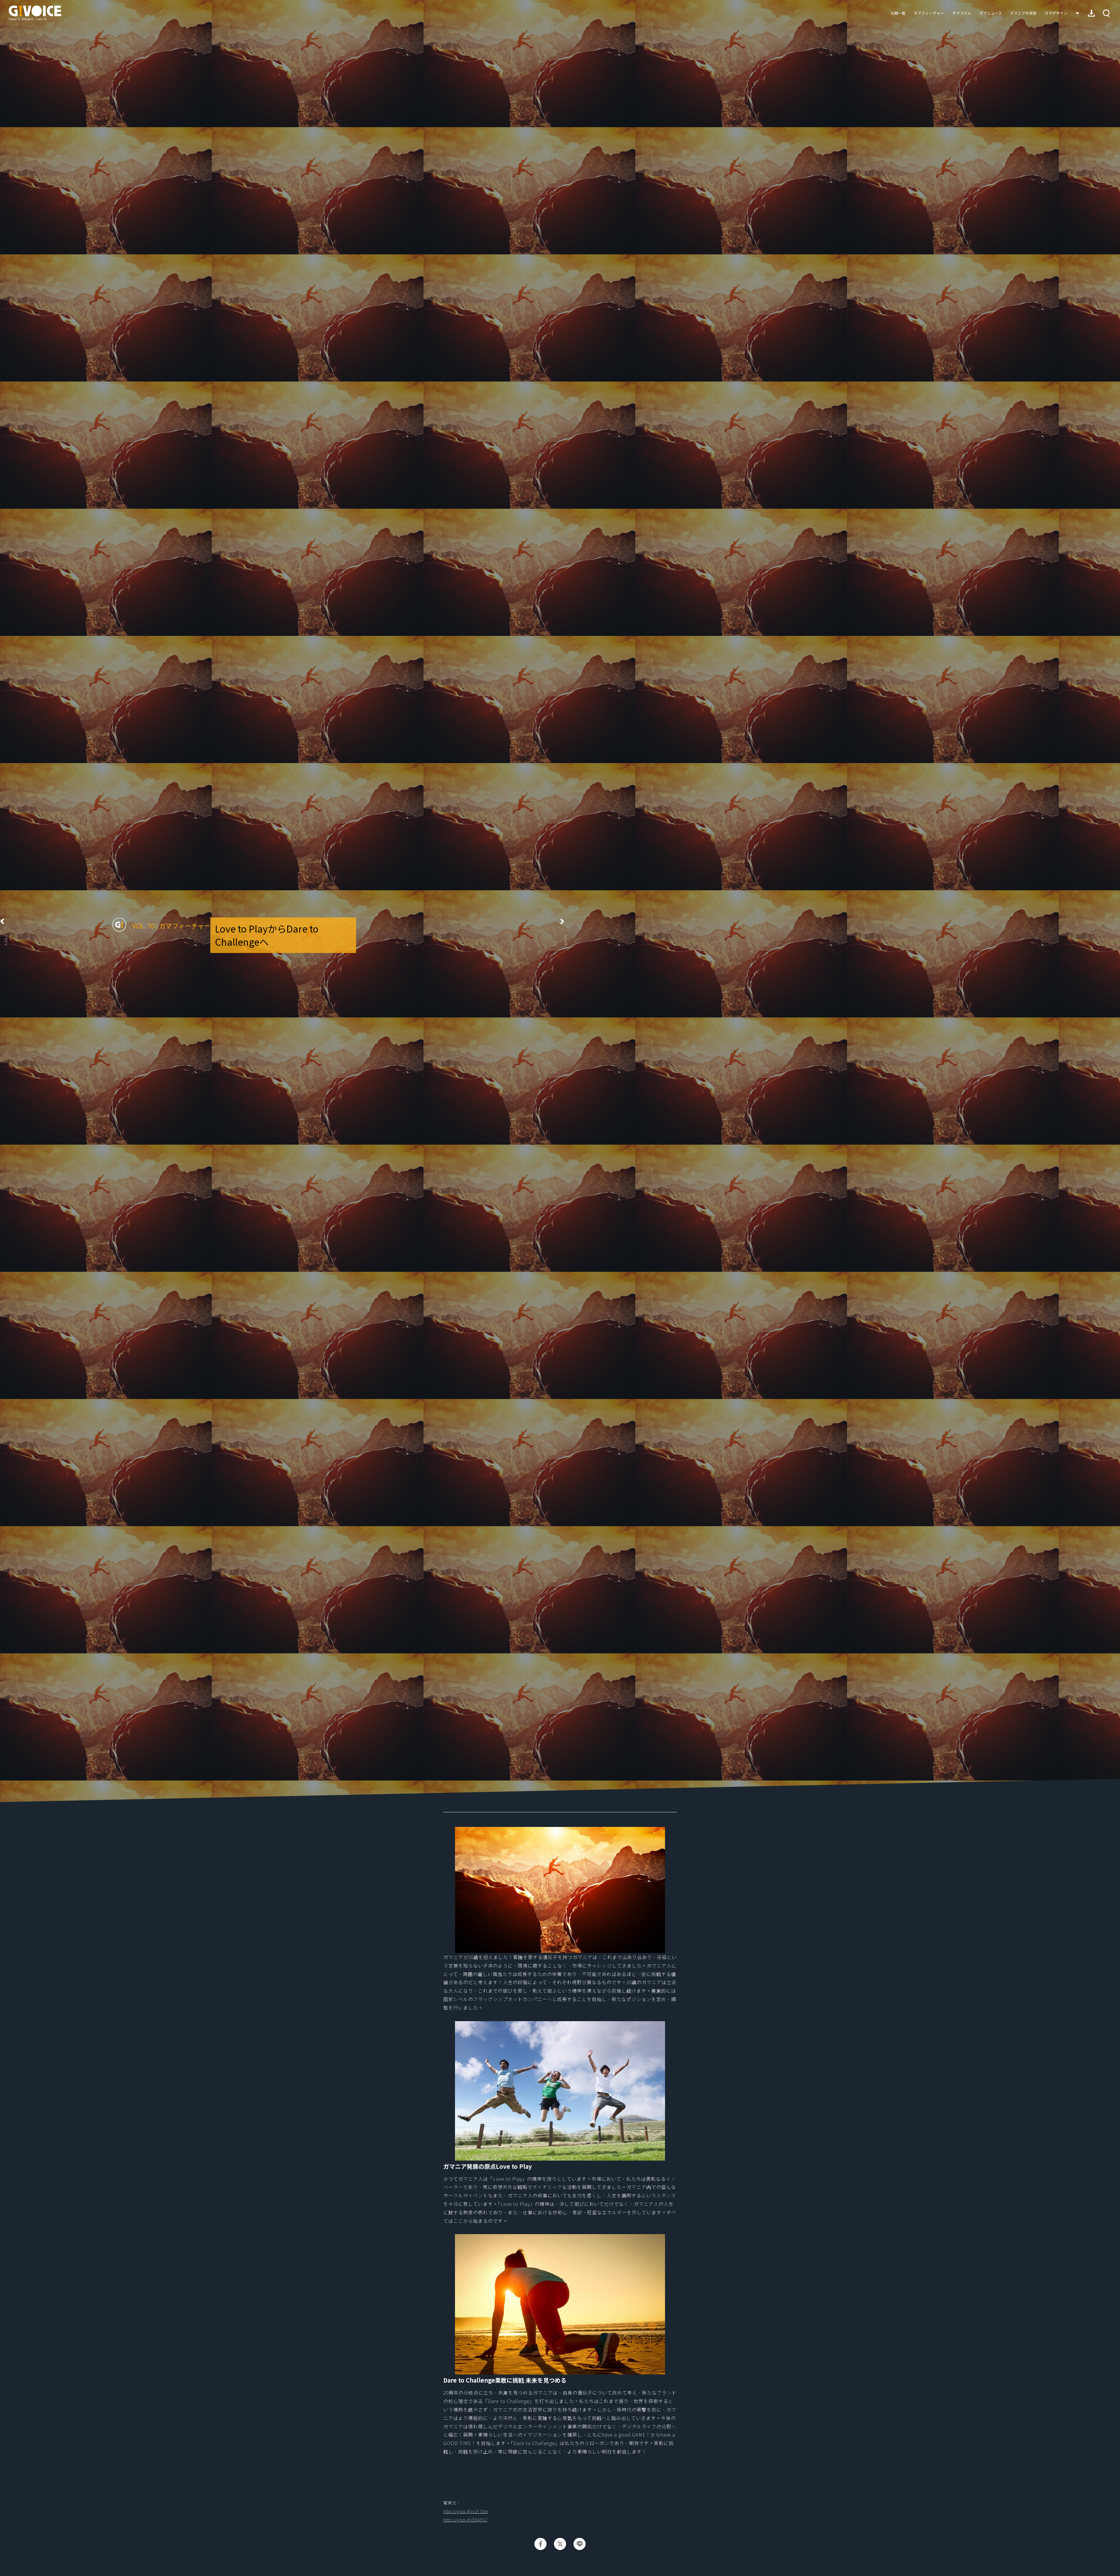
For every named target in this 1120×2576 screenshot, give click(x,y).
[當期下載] (1091, 13)
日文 (1077, 13)
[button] (1106, 13)
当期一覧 (898, 13)
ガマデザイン (1056, 13)
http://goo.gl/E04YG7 (466, 2520)
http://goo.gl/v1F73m (466, 2511)
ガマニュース (991, 13)
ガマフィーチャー (929, 13)
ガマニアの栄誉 (1023, 13)
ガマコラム (962, 13)
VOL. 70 (143, 926)
